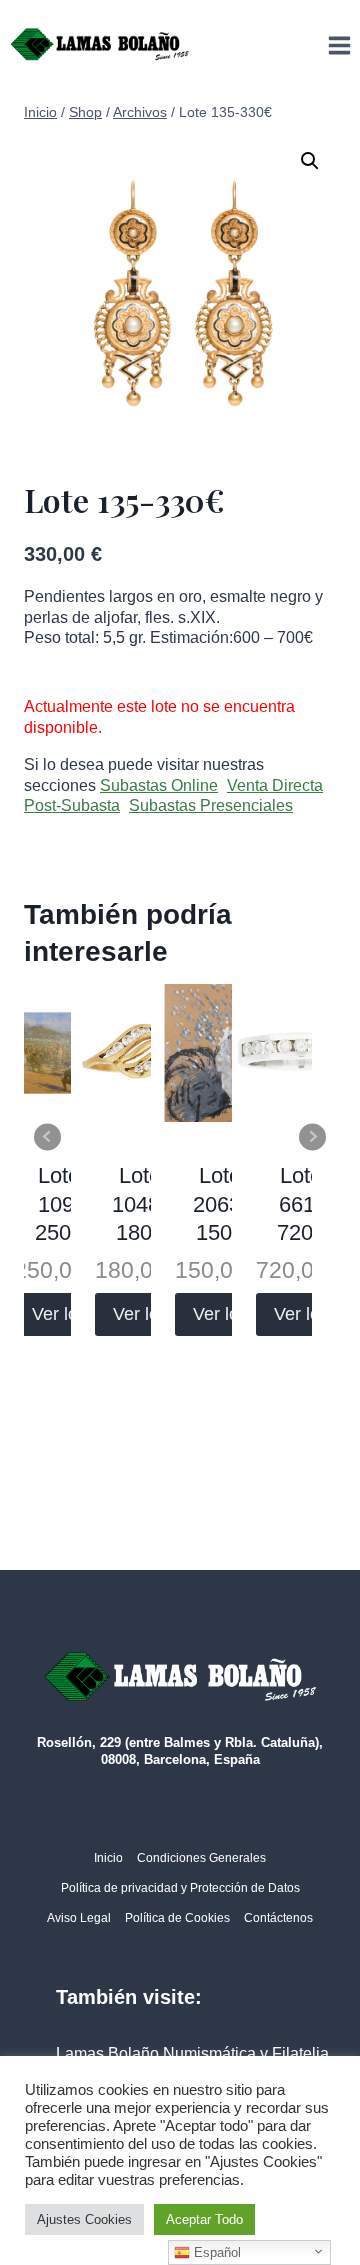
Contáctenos (278, 1918)
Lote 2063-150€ (220, 1204)
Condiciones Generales (201, 1858)
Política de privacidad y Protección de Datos (180, 1888)
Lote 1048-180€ (139, 1204)
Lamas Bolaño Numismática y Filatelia (192, 2053)
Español (215, 2252)
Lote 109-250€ (59, 1204)
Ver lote (62, 1314)
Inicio (108, 1858)
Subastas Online (159, 785)
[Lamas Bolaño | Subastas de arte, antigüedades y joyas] (100, 45)
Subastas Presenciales (211, 805)
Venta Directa (275, 785)
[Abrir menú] (339, 45)
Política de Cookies (177, 1918)
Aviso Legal (79, 1918)
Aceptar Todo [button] (204, 2219)
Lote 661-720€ (301, 1204)
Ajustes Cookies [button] (84, 2219)
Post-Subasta (72, 805)
